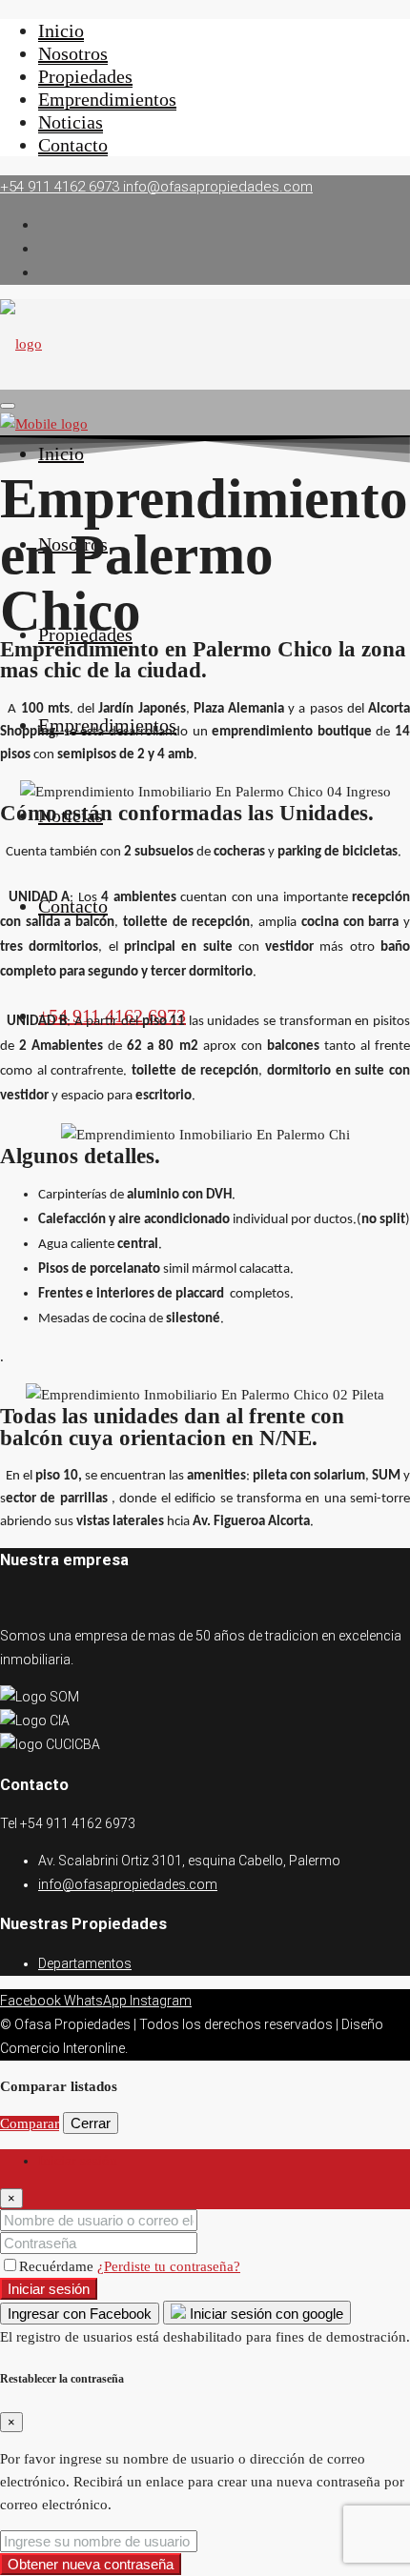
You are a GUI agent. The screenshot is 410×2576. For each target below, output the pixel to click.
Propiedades (85, 76)
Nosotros (73, 53)
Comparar (30, 2123)
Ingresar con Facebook (80, 2314)
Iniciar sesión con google (265, 2314)
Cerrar (91, 2123)
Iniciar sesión (49, 2289)
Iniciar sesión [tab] (78, 2161)
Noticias (71, 122)
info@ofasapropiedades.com (128, 1884)
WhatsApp (97, 2001)
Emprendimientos (107, 99)
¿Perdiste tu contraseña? (169, 2266)
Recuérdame (58, 2266)
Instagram (161, 2001)
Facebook (32, 2001)
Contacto (73, 145)
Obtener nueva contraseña (91, 2564)
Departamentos (85, 1963)
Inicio (61, 30)
